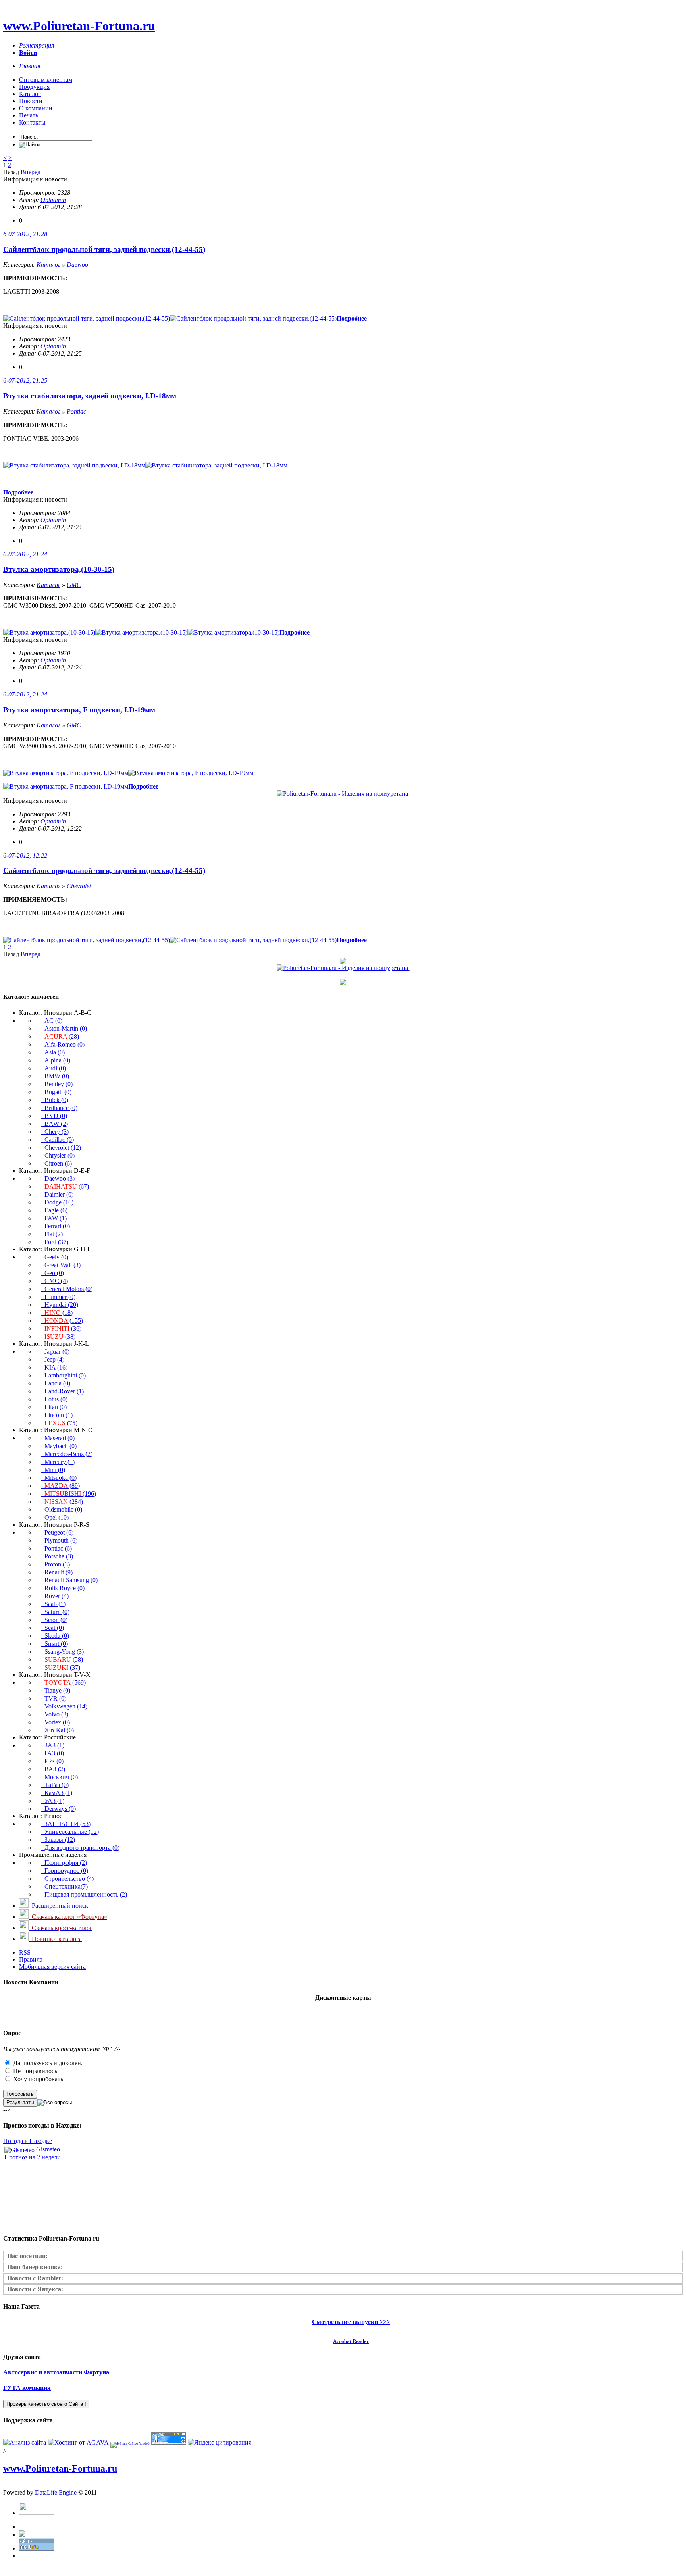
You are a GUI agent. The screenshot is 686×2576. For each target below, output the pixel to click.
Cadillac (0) (58, 1140)
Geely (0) (55, 1257)
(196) (70, 1494)
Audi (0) (54, 1068)
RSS (25, 1952)
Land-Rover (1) (63, 1391)
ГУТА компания (27, 2388)
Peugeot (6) (57, 1532)
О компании (36, 108)
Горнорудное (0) (65, 1871)
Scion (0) (54, 1620)
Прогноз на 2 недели (33, 2157)
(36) (63, 1328)
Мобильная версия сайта (52, 1967)
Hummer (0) (58, 1297)
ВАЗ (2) (53, 1769)
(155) (64, 1321)
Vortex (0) (56, 1722)
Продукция (34, 87)
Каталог (30, 94)
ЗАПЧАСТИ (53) (66, 1824)
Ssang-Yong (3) (63, 1652)
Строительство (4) (67, 1879)
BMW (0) (55, 1076)
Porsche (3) (57, 1556)
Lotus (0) (54, 1399)
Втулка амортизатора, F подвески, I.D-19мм (79, 710)
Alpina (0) (56, 1060)
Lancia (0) (56, 1383)
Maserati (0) (58, 1438)
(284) (64, 1502)
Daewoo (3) (58, 1178)
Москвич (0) (60, 1777)
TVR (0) (54, 1698)
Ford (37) (55, 1242)
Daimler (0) (57, 1194)
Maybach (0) (59, 1446)
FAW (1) (54, 1218)
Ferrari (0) (56, 1226)
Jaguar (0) (55, 1351)
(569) (65, 1682)
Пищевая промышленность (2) (84, 1894)
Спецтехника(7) (65, 1886)
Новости (31, 101)
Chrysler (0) (58, 1155)
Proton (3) (56, 1564)
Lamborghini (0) (64, 1375)
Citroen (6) (57, 1163)
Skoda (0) (55, 1636)
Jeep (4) (53, 1359)
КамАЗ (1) (57, 1793)
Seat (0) (53, 1628)
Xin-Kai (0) (58, 1730)
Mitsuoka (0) (59, 1478)
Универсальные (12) (70, 1832)
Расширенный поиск (58, 1906)
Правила (31, 1959)
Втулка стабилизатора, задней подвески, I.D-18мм (90, 396)
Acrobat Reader (351, 2341)
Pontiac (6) (57, 1548)
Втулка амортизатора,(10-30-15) (59, 569)
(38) (60, 1336)
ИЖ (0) (52, 1761)
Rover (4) (55, 1596)
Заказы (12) (58, 1840)
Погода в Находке (28, 2141)
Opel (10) (55, 1517)
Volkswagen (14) (64, 1706)
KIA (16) (54, 1367)
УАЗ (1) (53, 1801)
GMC (74, 585)
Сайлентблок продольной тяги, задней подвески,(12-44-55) (104, 249)
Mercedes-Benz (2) (67, 1454)
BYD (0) (54, 1116)
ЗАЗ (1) (53, 1745)
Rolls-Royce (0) (63, 1588)
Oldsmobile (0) (62, 1509)
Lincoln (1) (57, 1415)
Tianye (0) (56, 1690)
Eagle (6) (54, 1210)
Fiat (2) (52, 1234)
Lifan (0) (54, 1407)
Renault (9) (57, 1572)
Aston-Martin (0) (64, 1028)
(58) (64, 1659)
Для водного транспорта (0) (80, 1848)
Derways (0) (59, 1809)
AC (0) (52, 1021)
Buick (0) (55, 1100)
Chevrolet (79, 886)
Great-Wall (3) (61, 1265)
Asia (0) (53, 1052)
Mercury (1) (58, 1462)
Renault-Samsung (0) (69, 1580)
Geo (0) (53, 1273)
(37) (62, 1667)
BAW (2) (55, 1124)
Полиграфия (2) (64, 1863)
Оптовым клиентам (46, 80)
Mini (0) (53, 1470)
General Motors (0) (67, 1289)
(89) (62, 1486)
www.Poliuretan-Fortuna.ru (79, 26)
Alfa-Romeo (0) (63, 1044)
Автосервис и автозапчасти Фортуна (56, 2372)
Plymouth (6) (59, 1540)
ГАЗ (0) (53, 1753)
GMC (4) (55, 1281)
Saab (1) (53, 1604)
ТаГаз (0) (55, 1785)
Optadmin (53, 200)
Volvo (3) (55, 1714)
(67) (67, 1186)
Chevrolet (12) (61, 1148)
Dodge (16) (57, 1202)
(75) (61, 1423)
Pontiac (76, 411)
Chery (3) (55, 1132)
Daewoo (77, 265)
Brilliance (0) (59, 1108)
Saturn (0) (55, 1612)
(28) (62, 1036)
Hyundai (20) (60, 1305)
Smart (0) (55, 1644)
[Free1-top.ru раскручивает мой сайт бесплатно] (22, 2535)
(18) (59, 1313)
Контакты (32, 122)
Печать (29, 115)
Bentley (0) (57, 1084)
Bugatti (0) (56, 1092)
